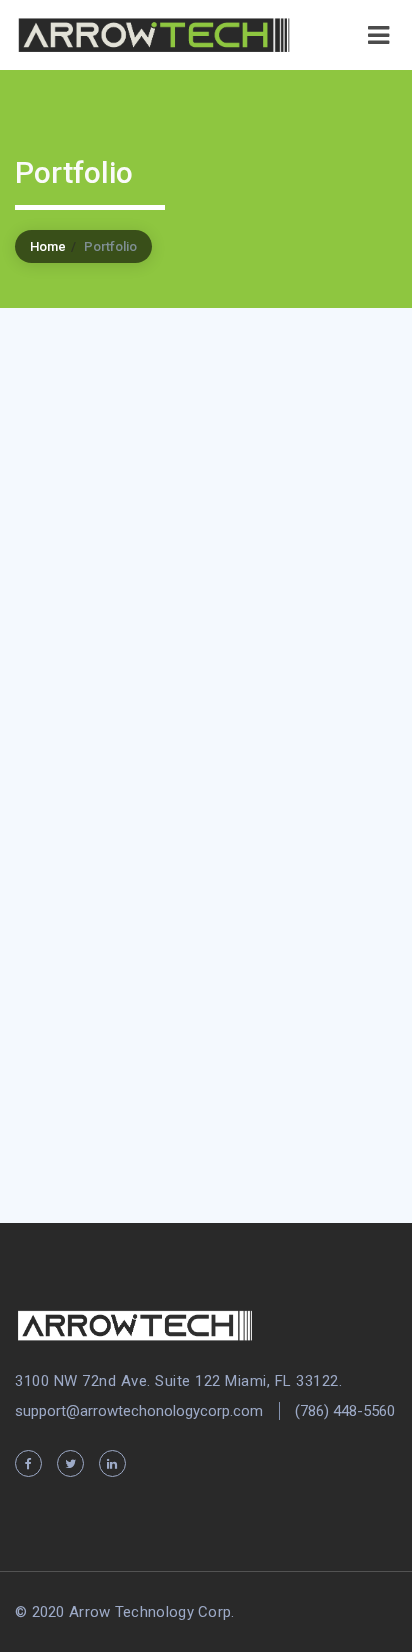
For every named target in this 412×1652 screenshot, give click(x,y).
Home (48, 246)
